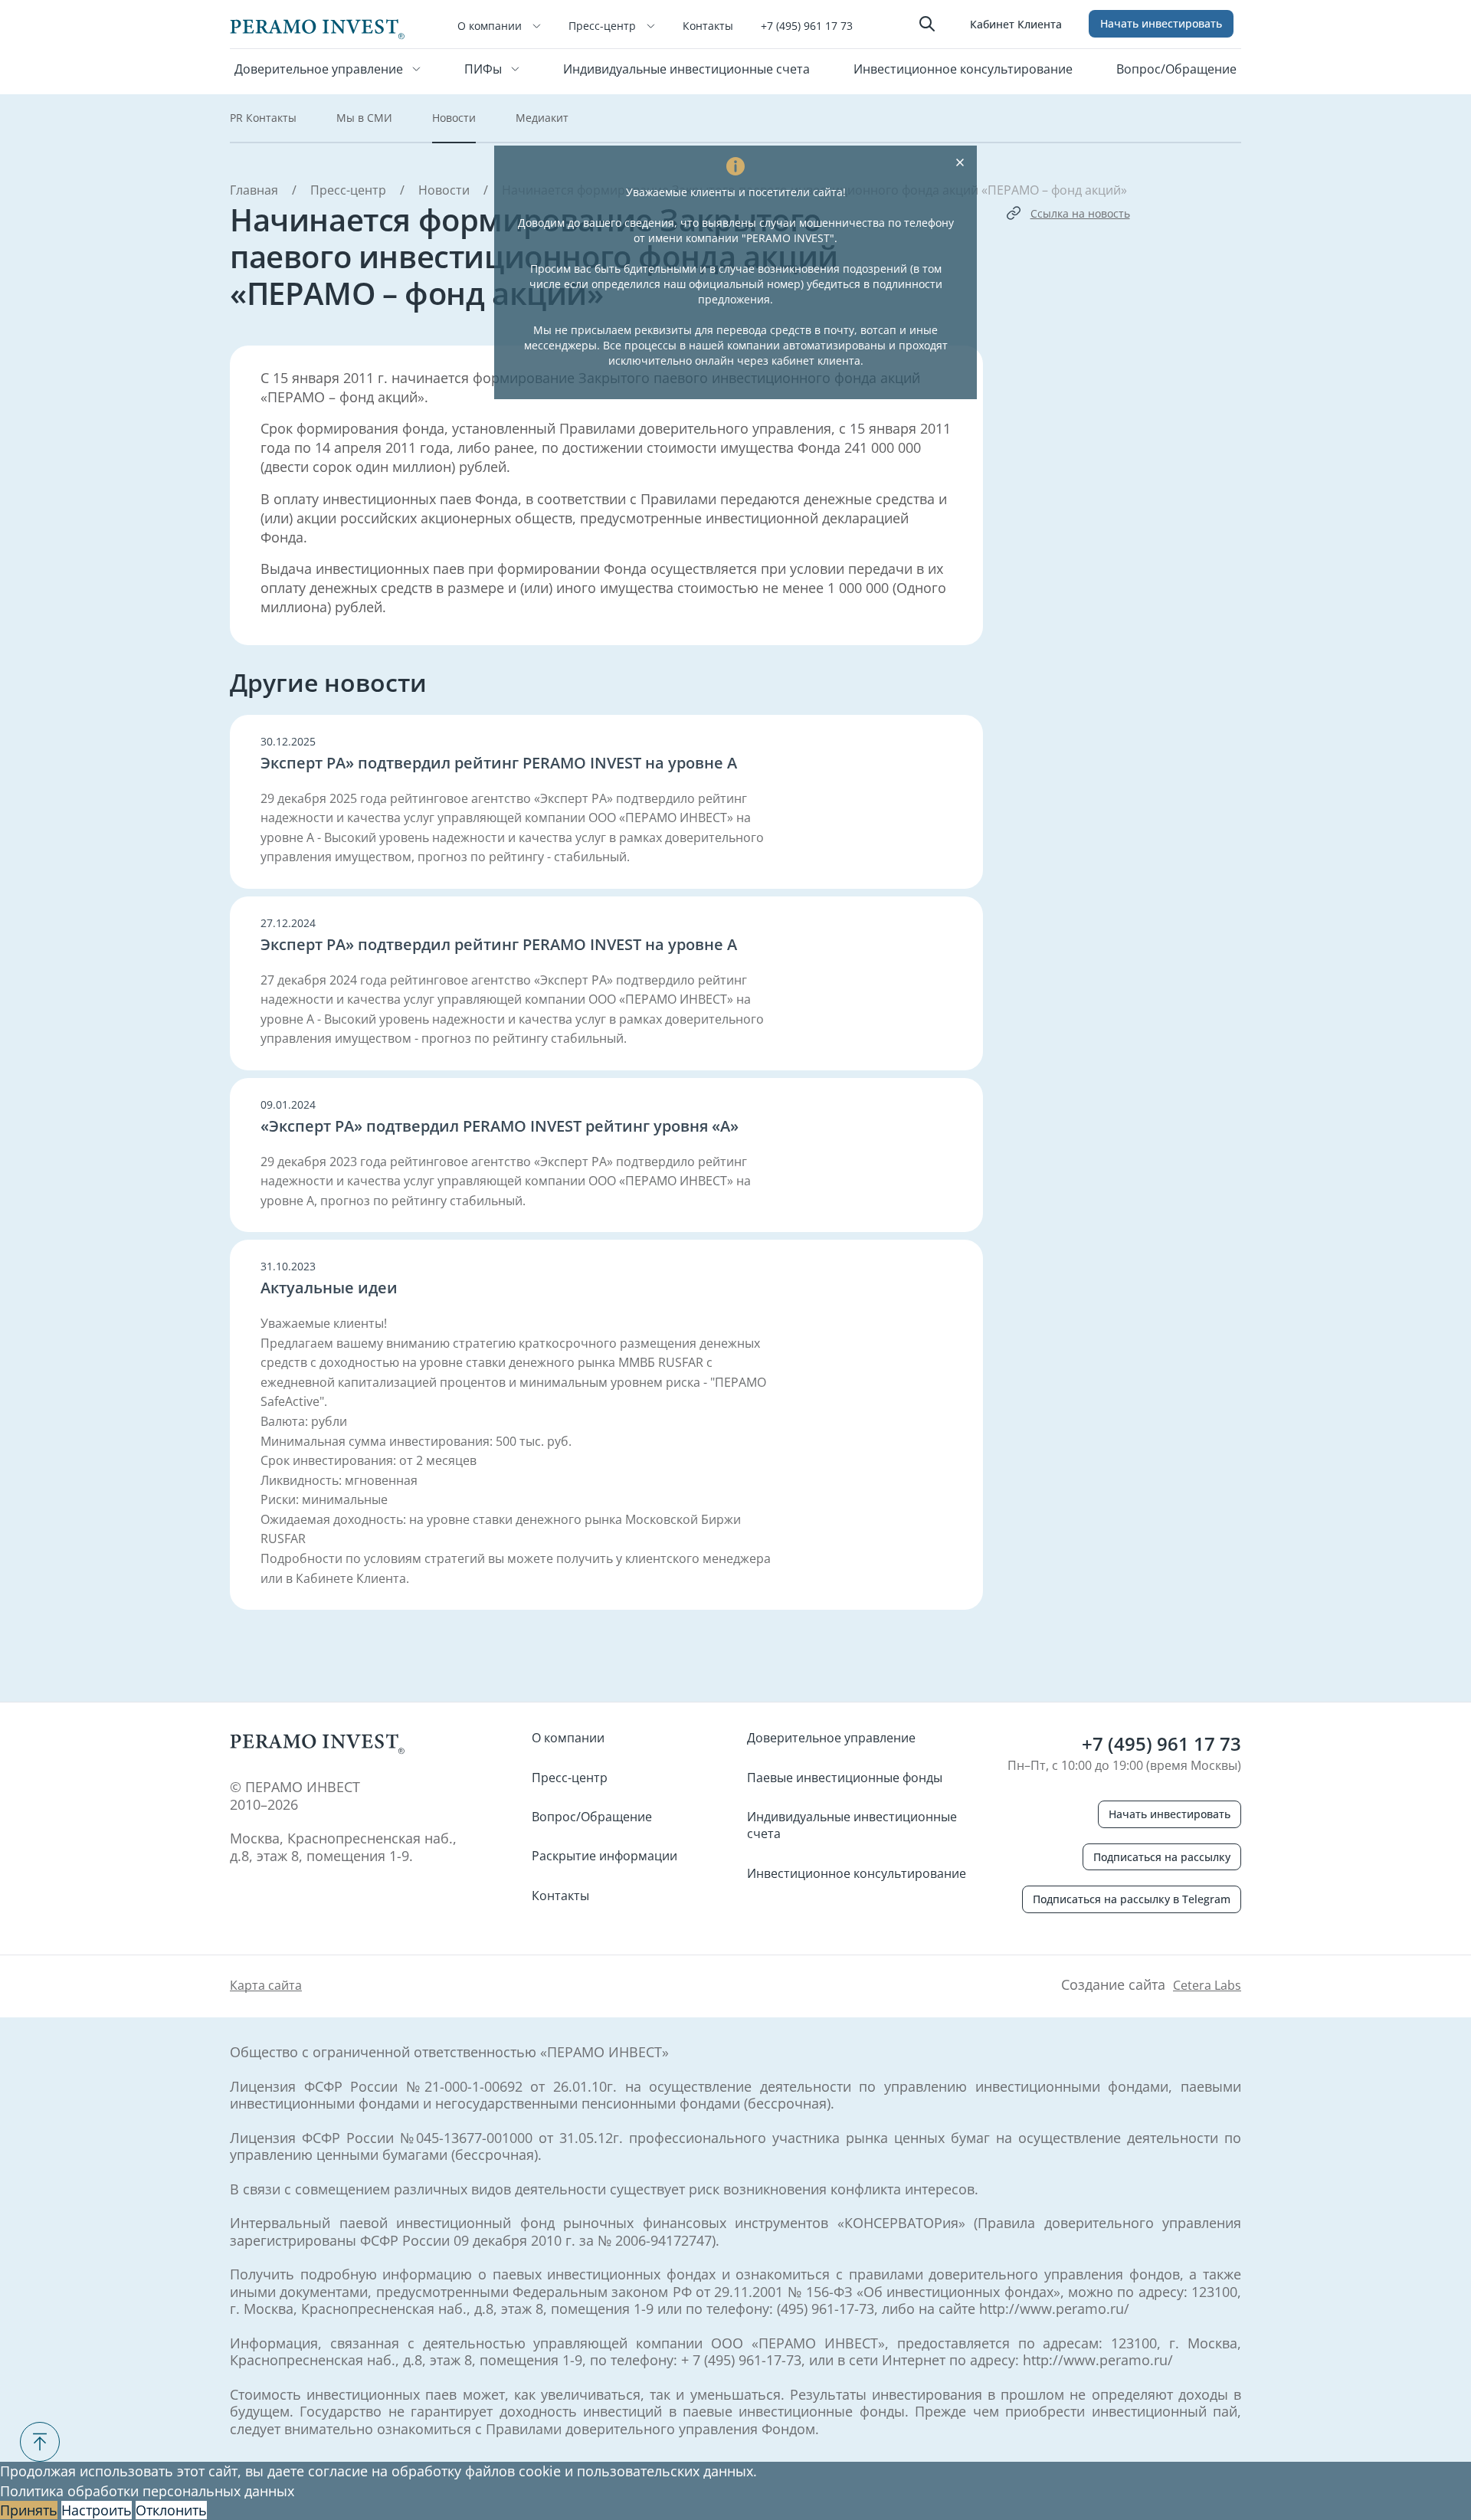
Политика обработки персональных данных (147, 2491)
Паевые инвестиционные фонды (845, 1778)
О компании (491, 26)
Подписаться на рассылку (1162, 1857)
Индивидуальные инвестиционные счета (686, 69)
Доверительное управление (320, 69)
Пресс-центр (604, 26)
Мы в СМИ (364, 118)
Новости (454, 118)
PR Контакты (263, 118)
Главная (254, 190)
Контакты (708, 26)
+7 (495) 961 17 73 (807, 26)
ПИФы (485, 69)
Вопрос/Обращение (1176, 69)
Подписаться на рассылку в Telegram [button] (1132, 1899)
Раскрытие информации (604, 1856)
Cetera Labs (1207, 1985)
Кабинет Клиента (1016, 24)
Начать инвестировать (1161, 23)
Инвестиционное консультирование (963, 69)
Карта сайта (266, 1985)
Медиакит (542, 118)
